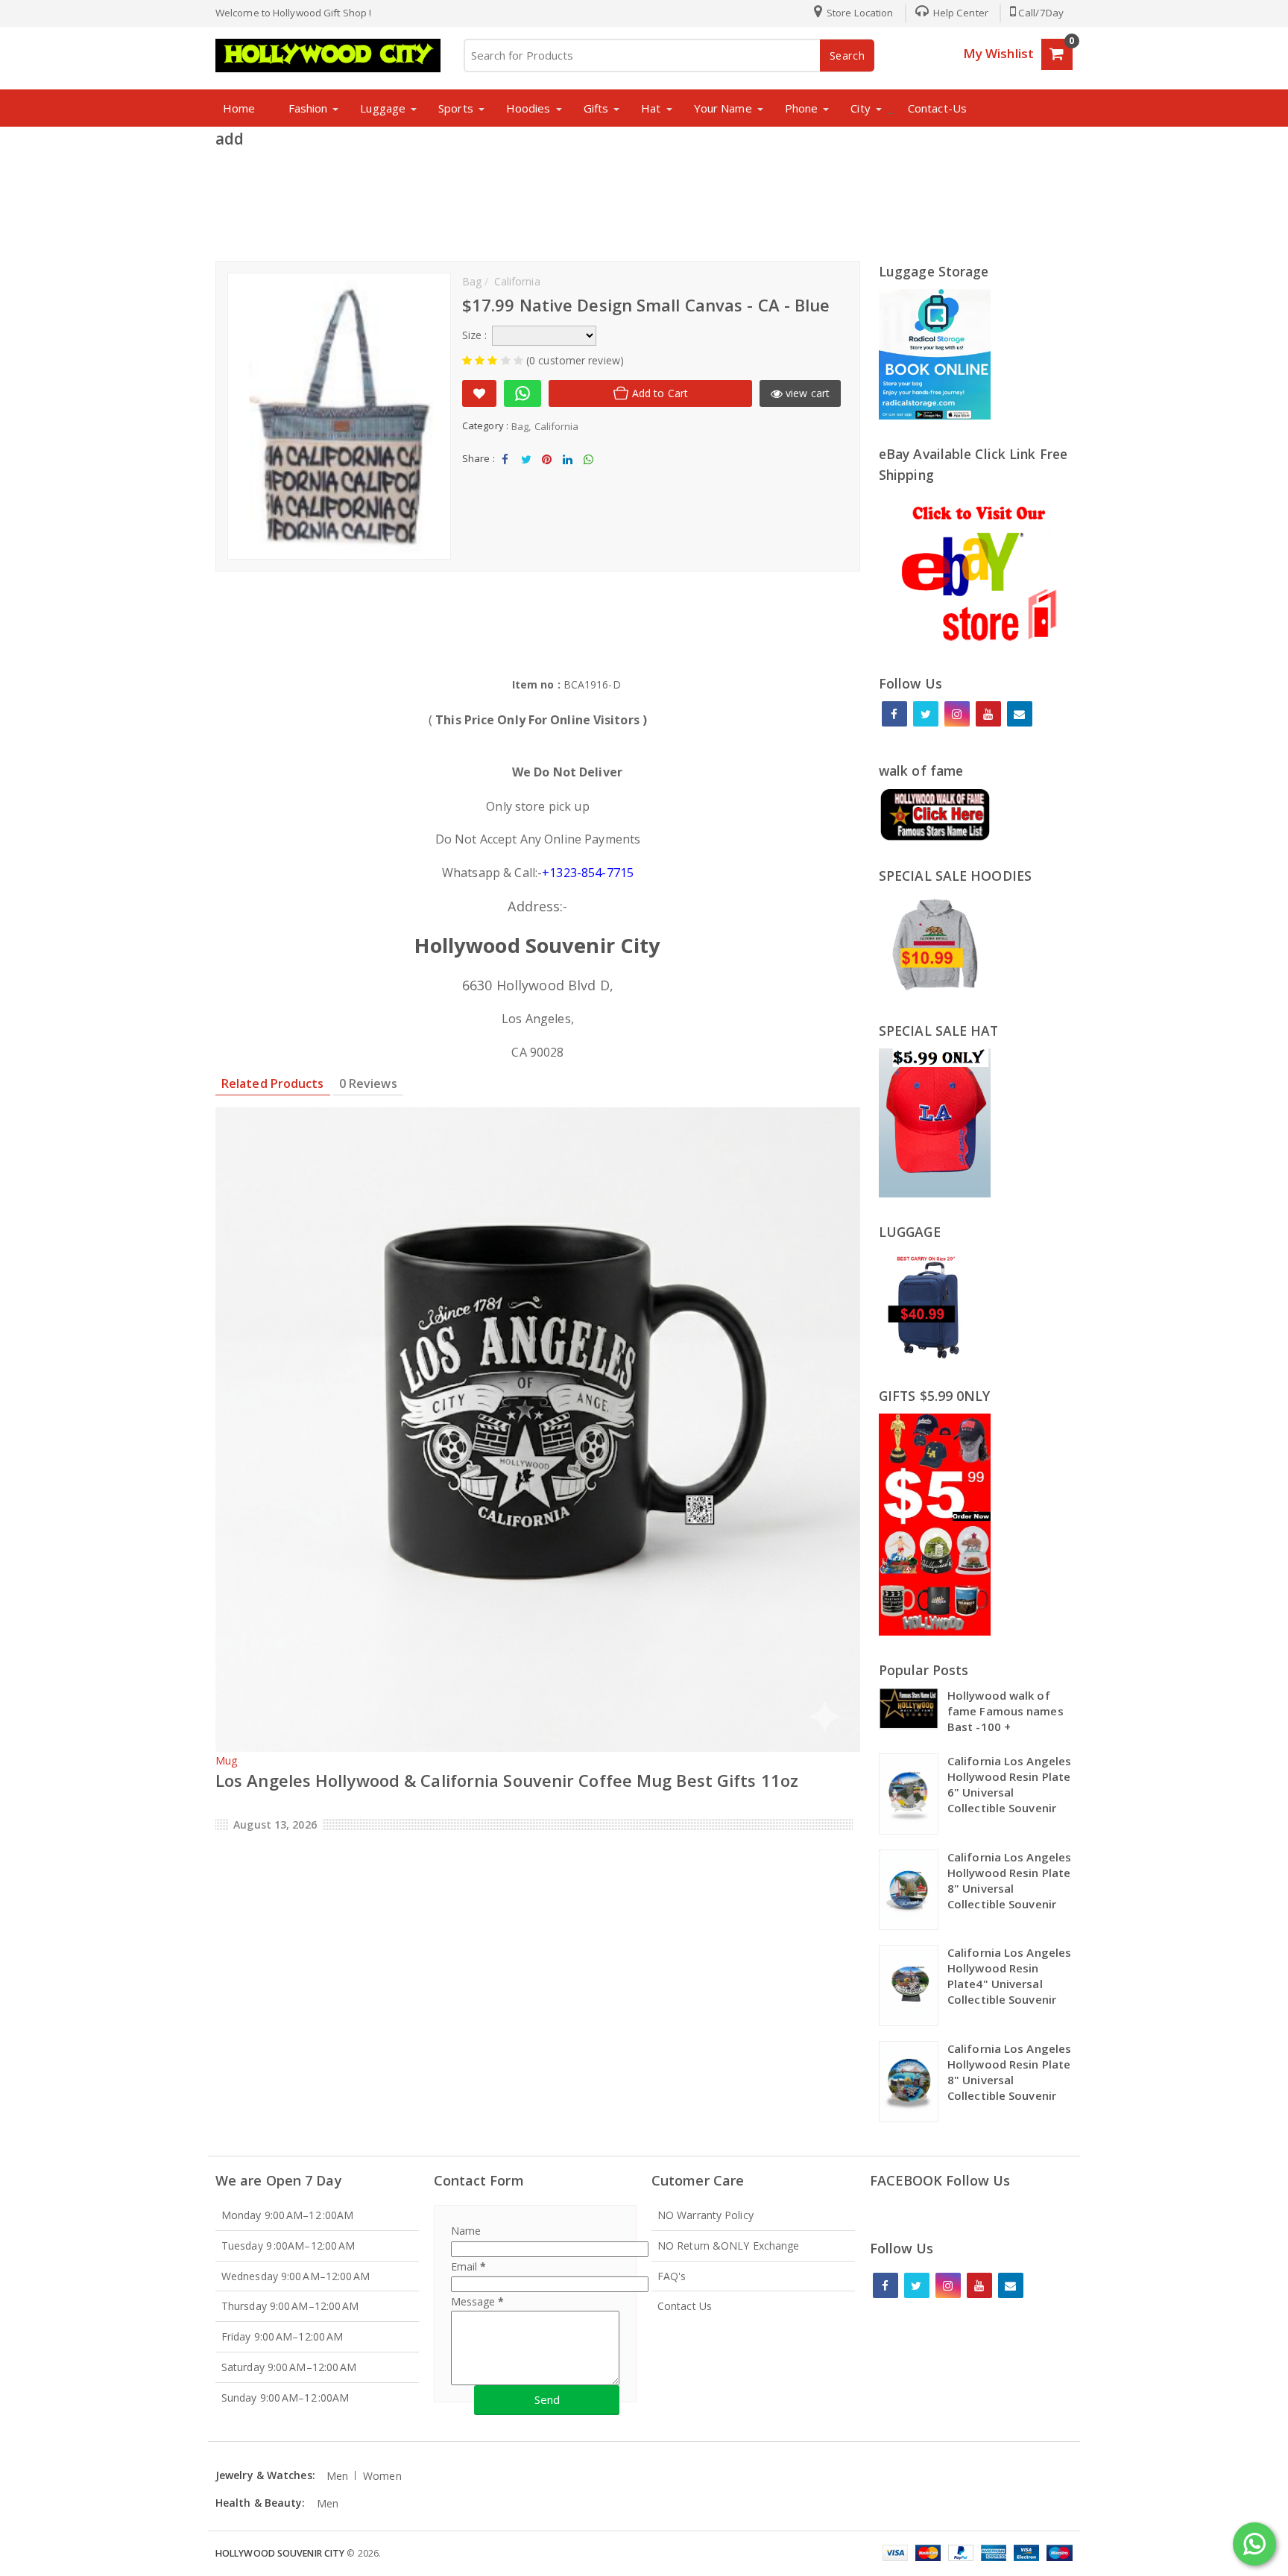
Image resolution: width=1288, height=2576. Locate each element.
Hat (651, 108)
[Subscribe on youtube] (988, 714)
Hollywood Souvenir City (280, 2553)
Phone (802, 108)
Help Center (960, 13)
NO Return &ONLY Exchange (728, 2246)
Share (505, 472)
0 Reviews (368, 1083)
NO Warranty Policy (705, 2215)
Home (239, 108)
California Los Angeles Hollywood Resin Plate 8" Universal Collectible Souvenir (1009, 1880)
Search (847, 56)
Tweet (526, 472)
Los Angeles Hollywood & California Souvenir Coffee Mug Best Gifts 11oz (507, 1780)
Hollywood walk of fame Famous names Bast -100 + (1006, 1711)
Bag (520, 426)
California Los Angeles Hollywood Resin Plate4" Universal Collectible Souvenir (1009, 1976)
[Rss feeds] (1020, 714)
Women (382, 2476)
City (860, 108)
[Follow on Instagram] (957, 714)
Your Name (723, 108)
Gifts (596, 108)
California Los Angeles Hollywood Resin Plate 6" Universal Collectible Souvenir (1009, 1784)
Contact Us (685, 2306)
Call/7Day (1041, 13)
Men (337, 2476)
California (557, 426)
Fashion (308, 108)
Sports (456, 108)
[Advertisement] (644, 200)
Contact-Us (937, 108)
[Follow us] (926, 714)
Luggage (383, 108)
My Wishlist (998, 53)
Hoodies (528, 108)
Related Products (273, 1083)
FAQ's (672, 2276)
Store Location (859, 13)
